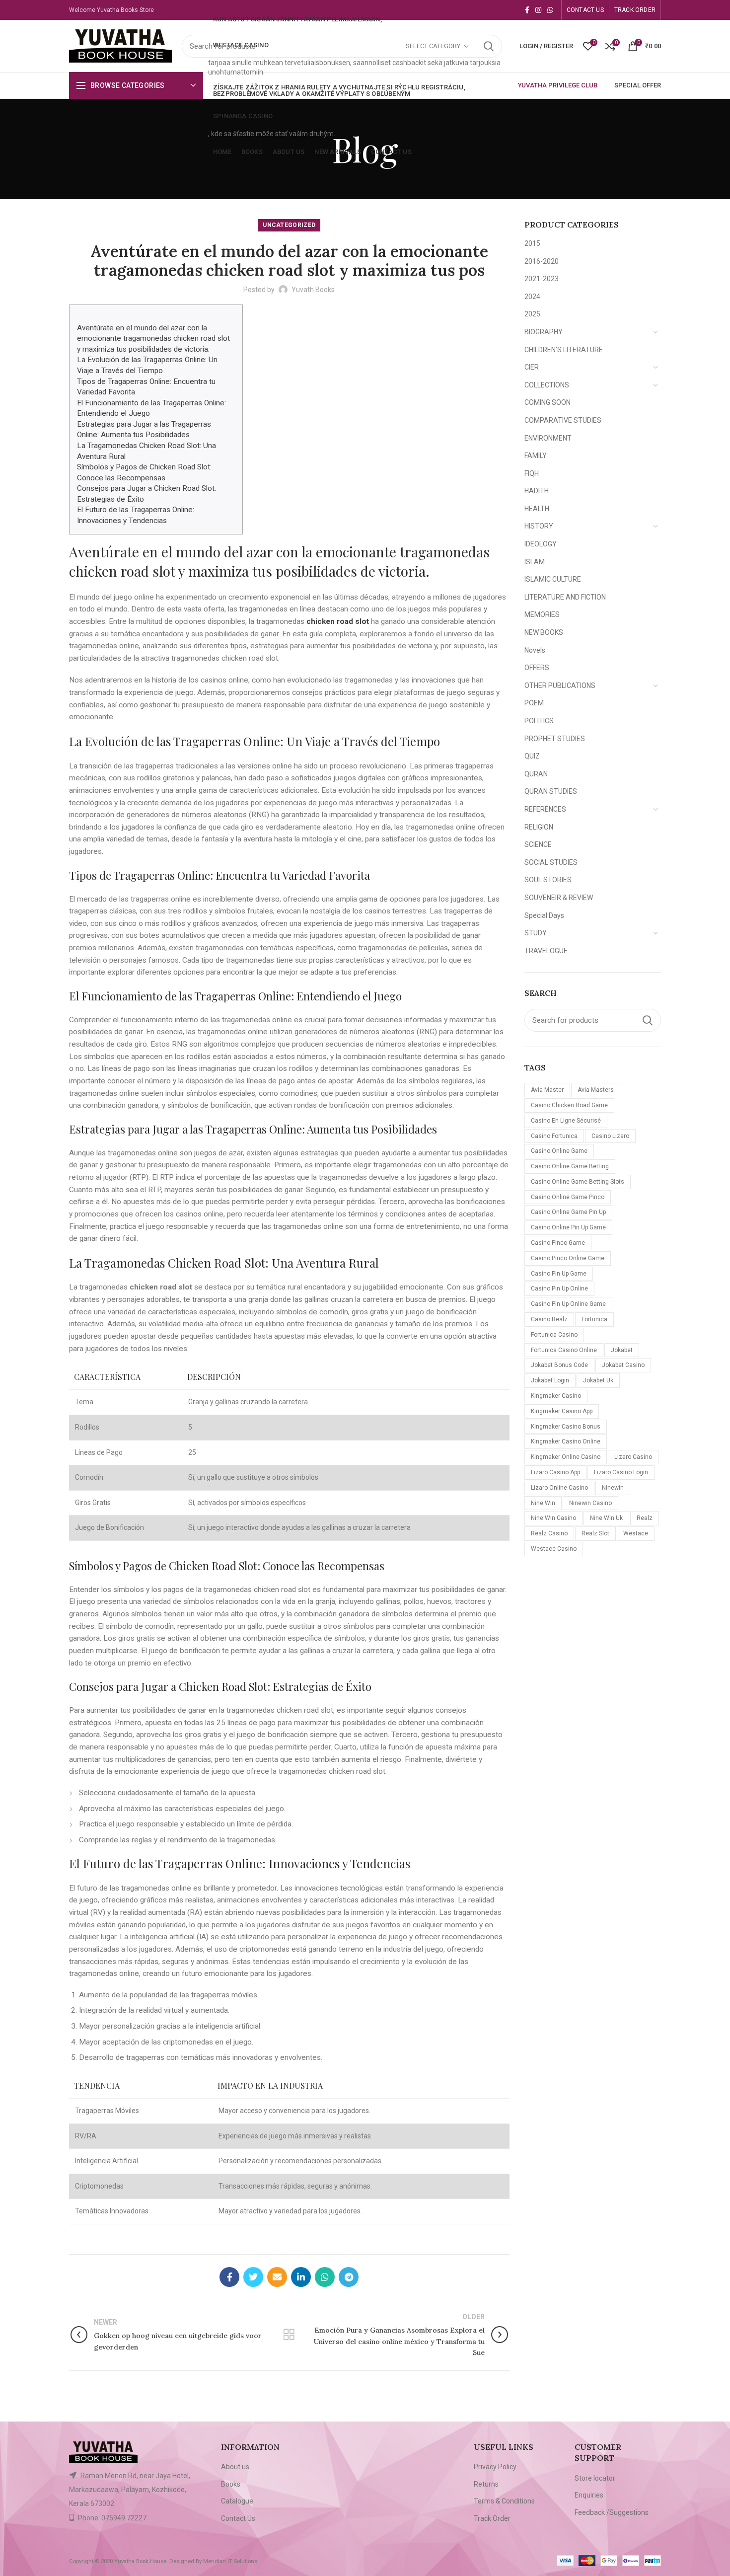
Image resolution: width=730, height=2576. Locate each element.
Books (231, 2484)
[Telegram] (349, 2277)
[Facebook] (527, 10)
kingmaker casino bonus (566, 1427)
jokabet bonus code (559, 1365)
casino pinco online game (568, 1258)
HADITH (537, 491)
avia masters (596, 1090)
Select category (433, 46)
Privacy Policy (495, 2467)
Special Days (544, 915)
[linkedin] (301, 2277)
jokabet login (550, 1380)
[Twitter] (253, 2277)
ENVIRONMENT (548, 438)
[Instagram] (538, 10)
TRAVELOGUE (546, 951)
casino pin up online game (568, 1304)
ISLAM (535, 562)
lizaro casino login (621, 1472)
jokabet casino (623, 1365)
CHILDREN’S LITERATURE (564, 350)
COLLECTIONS (547, 385)
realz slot (595, 1533)
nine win (543, 1503)
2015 (532, 243)
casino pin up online (559, 1288)
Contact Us (238, 2518)
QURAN (536, 774)
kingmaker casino (556, 1396)
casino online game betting (570, 1166)
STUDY (536, 933)
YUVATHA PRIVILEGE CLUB (558, 85)
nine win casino (553, 1518)
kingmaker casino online (566, 1441)
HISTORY (539, 526)
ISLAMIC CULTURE (553, 579)
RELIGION (539, 827)
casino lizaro (610, 1136)
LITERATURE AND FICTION (565, 597)
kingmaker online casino (566, 1457)
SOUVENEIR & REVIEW (559, 898)
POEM (534, 703)
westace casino (554, 1549)
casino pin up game (559, 1274)
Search (489, 46)
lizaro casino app (555, 1472)
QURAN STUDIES (551, 791)
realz (645, 1518)
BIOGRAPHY (544, 332)
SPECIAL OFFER (638, 85)
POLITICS (539, 721)
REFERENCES (545, 809)
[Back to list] (289, 2335)
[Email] (277, 2277)
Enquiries (589, 2495)
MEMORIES (542, 614)
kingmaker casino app (562, 1411)
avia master (547, 1090)
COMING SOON (547, 402)
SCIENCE (538, 844)
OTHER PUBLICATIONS (560, 685)
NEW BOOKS (544, 632)
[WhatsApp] (550, 10)
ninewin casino (590, 1503)
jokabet (622, 1350)
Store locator (595, 2478)
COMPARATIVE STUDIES (563, 420)
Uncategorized (289, 225)
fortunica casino (554, 1335)
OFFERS (537, 668)
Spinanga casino (243, 116)
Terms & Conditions (504, 2501)
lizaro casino (633, 1457)
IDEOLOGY (541, 544)
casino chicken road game (569, 1105)
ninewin (613, 1488)
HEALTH (537, 509)
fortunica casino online (564, 1350)
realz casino (549, 1533)
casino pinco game (558, 1243)
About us (235, 2467)
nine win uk (606, 1518)
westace (636, 1533)
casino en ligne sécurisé (566, 1121)
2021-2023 (542, 279)
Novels (535, 650)
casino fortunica (554, 1136)
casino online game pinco (568, 1197)
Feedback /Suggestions (612, 2512)
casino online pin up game (568, 1227)
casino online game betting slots (578, 1182)
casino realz (549, 1319)
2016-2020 (542, 261)
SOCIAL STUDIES (551, 862)
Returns (486, 2484)
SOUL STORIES (548, 880)
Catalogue (237, 2501)
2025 (532, 314)
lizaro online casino (559, 1488)
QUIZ (532, 756)
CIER (532, 367)
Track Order (492, 2518)
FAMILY (536, 455)
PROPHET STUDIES (555, 739)
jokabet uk (598, 1380)
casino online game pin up (568, 1212)
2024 (532, 297)
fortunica (594, 1319)
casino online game (559, 1151)
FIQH (532, 473)
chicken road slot (338, 621)
